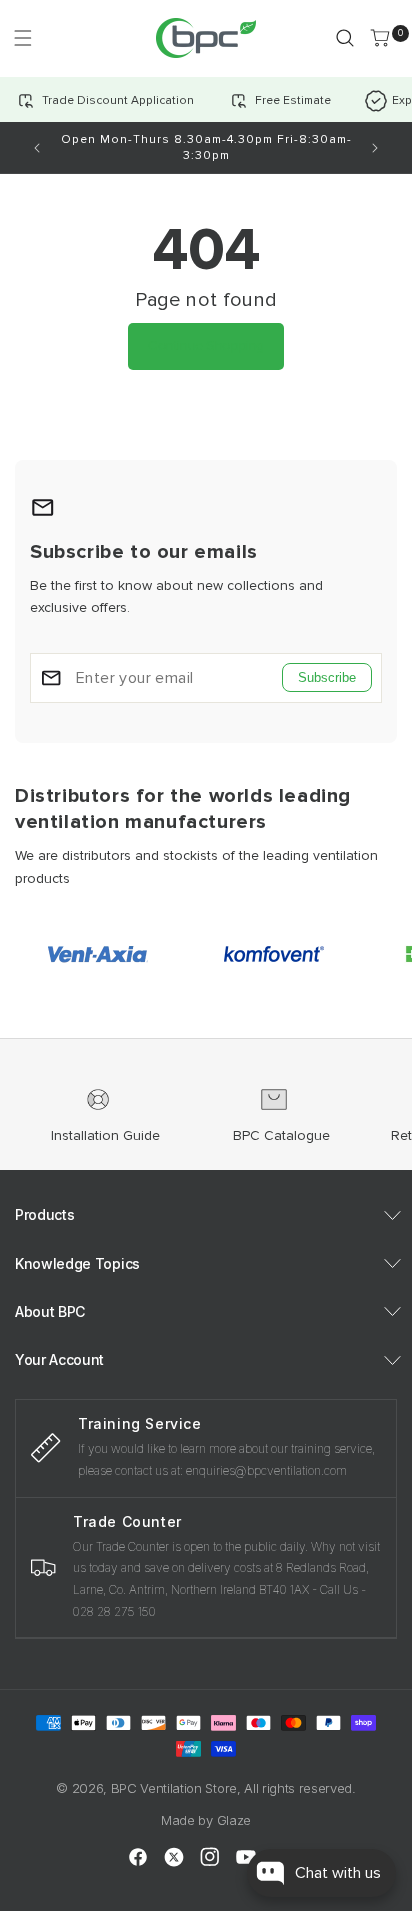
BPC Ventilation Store (174, 1788)
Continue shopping (206, 345)
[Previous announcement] (37, 148)
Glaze (234, 1820)
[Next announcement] (375, 148)
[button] (22, 37)
